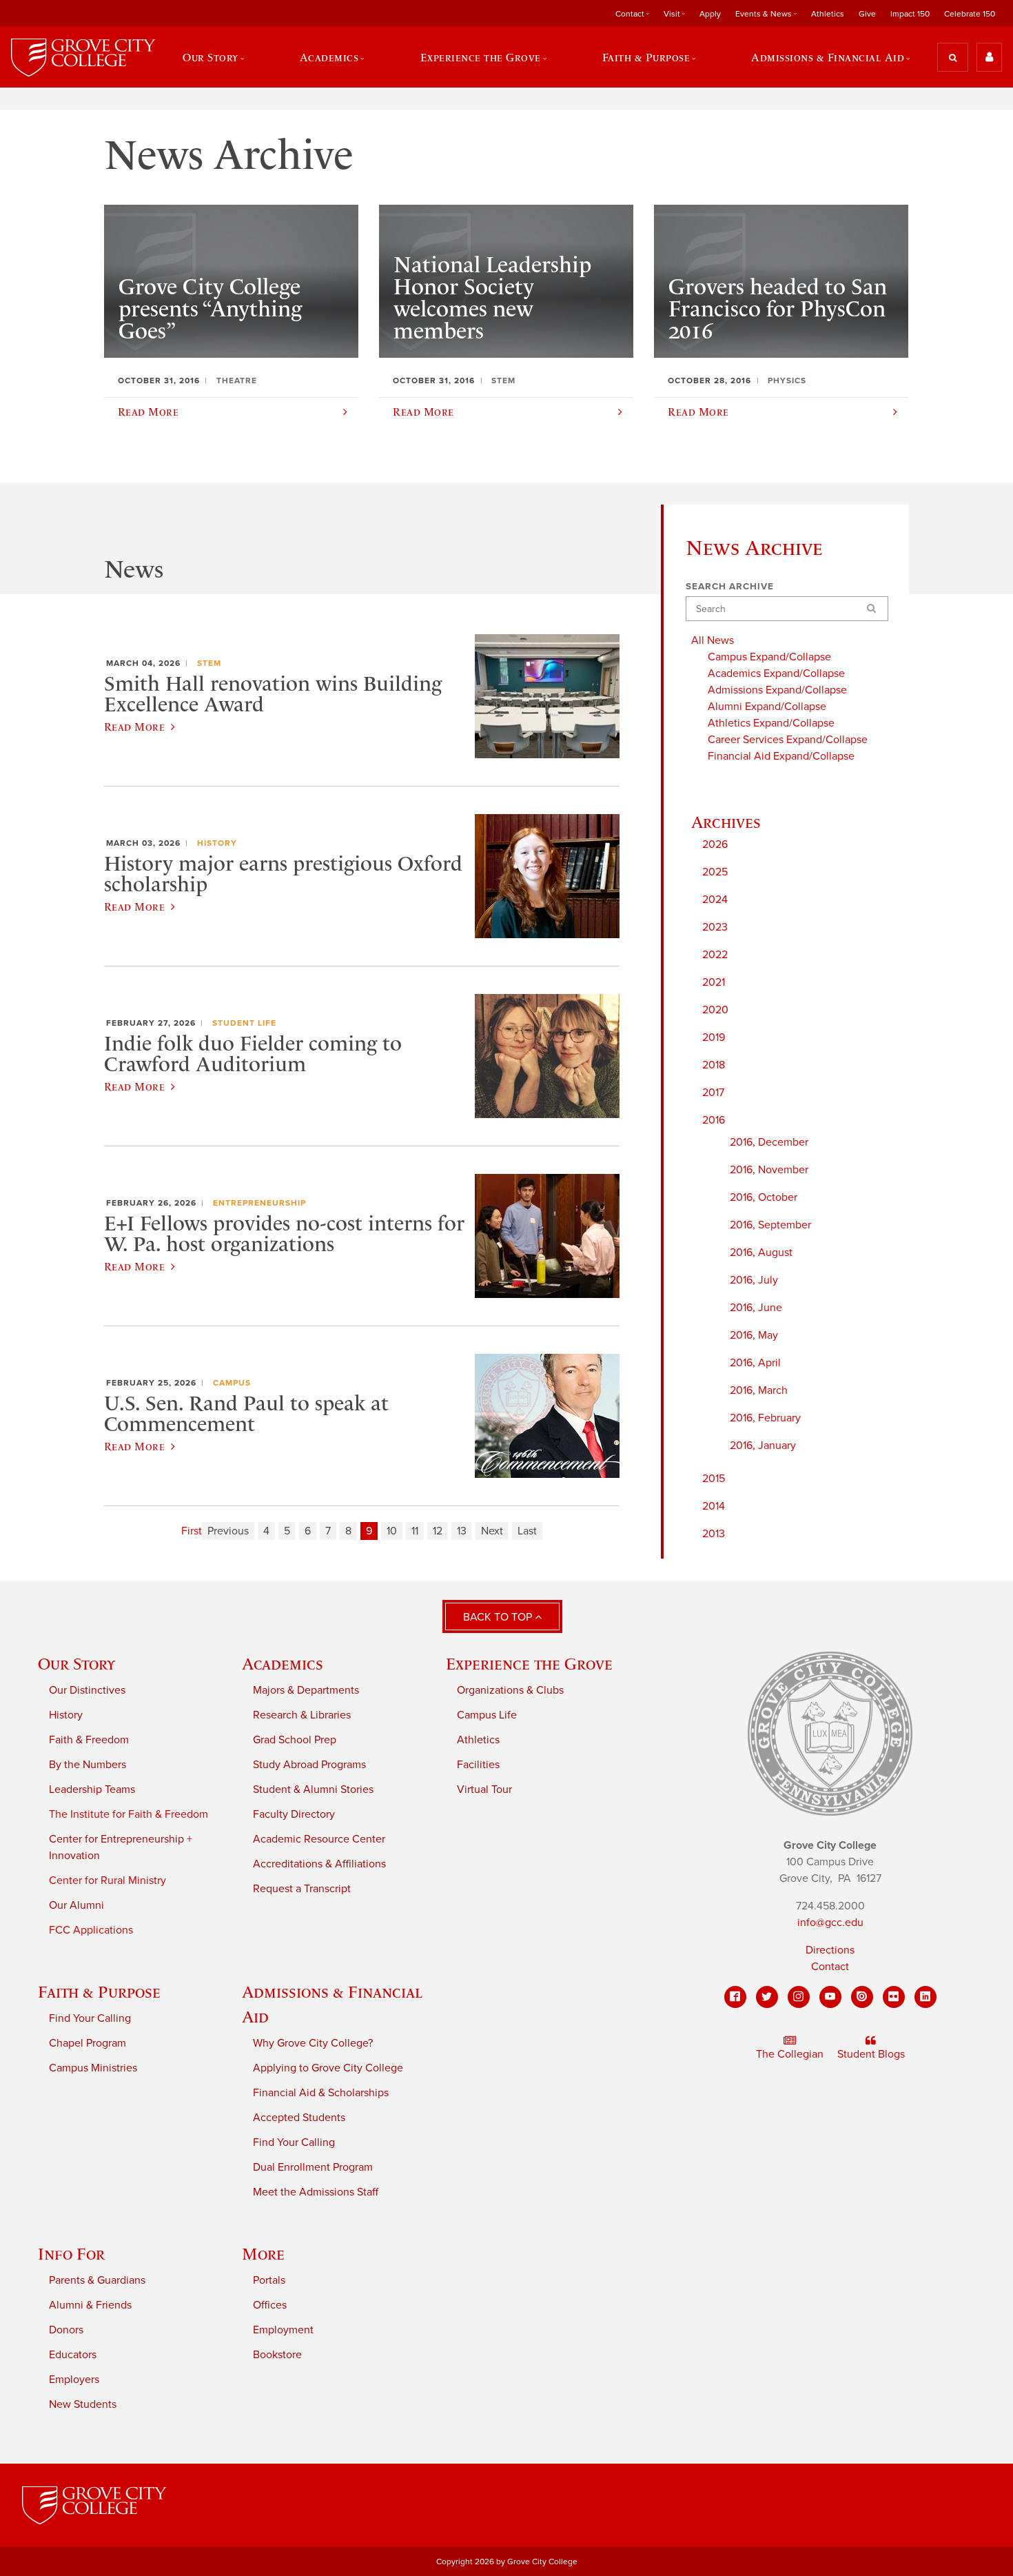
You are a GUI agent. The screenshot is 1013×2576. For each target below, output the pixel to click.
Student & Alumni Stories (313, 1789)
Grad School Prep (295, 1740)
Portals (269, 2280)
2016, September (770, 1225)
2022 (715, 955)
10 (392, 1531)
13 (462, 1531)
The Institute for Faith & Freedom (129, 1814)
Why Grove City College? (313, 2043)
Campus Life (487, 1715)
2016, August (761, 1252)
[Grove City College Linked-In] (925, 1997)
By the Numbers (88, 1765)
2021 (714, 982)
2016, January (763, 1446)
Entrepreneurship (259, 1203)
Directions (830, 1950)
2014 (714, 1506)
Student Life (244, 1023)
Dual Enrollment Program (313, 2167)
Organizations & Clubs (510, 1690)
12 (438, 1531)
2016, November (769, 1170)
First (192, 1531)
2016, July (754, 1280)
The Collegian (790, 2054)
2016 (714, 1120)
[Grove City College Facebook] (735, 1997)
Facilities (478, 1765)
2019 (714, 1037)
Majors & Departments (306, 1690)
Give (867, 14)
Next (492, 1531)
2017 (713, 1093)
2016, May (754, 1335)
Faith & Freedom (89, 1740)
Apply (710, 14)
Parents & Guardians (97, 2280)
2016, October (764, 1197)
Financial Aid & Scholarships (321, 2093)
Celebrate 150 (970, 14)
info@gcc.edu (830, 1923)
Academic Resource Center (319, 1839)
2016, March (759, 1390)
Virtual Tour (484, 1789)
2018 (714, 1065)
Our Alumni (76, 1905)
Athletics (828, 14)
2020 (715, 1010)
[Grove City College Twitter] (767, 1997)
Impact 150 (910, 14)
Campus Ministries (93, 2068)
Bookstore (277, 2355)
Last (527, 1531)
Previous (228, 1531)
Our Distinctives (87, 1690)
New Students (83, 2404)
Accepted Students (299, 2118)
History (217, 843)
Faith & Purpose (99, 1992)
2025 (715, 872)
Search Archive (730, 587)
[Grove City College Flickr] (894, 1997)
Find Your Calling (90, 2018)
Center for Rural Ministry (108, 1880)
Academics (283, 1664)
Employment (283, 2330)
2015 (714, 1479)
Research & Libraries (302, 1715)
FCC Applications (91, 1930)
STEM (209, 663)
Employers (74, 2380)
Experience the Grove (529, 1664)
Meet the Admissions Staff (316, 2192)
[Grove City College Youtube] (830, 1997)
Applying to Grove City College (328, 2068)
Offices (270, 2305)
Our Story (76, 1664)
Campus (232, 1383)
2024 (715, 900)
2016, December (769, 1142)
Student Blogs (871, 2054)
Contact (830, 1967)
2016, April (755, 1363)
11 (415, 1531)
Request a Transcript (302, 1889)
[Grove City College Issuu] (862, 1997)
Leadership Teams (92, 1789)
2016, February (765, 1418)
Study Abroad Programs (309, 1765)
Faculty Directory (294, 1814)
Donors (66, 2330)
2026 (715, 844)
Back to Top (499, 1617)
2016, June (756, 1308)
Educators (73, 2355)
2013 (714, 1534)
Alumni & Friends (90, 2305)
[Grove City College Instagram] (799, 1997)
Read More (134, 727)
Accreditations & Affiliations (319, 1864)
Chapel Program (88, 2043)
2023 (715, 927)
